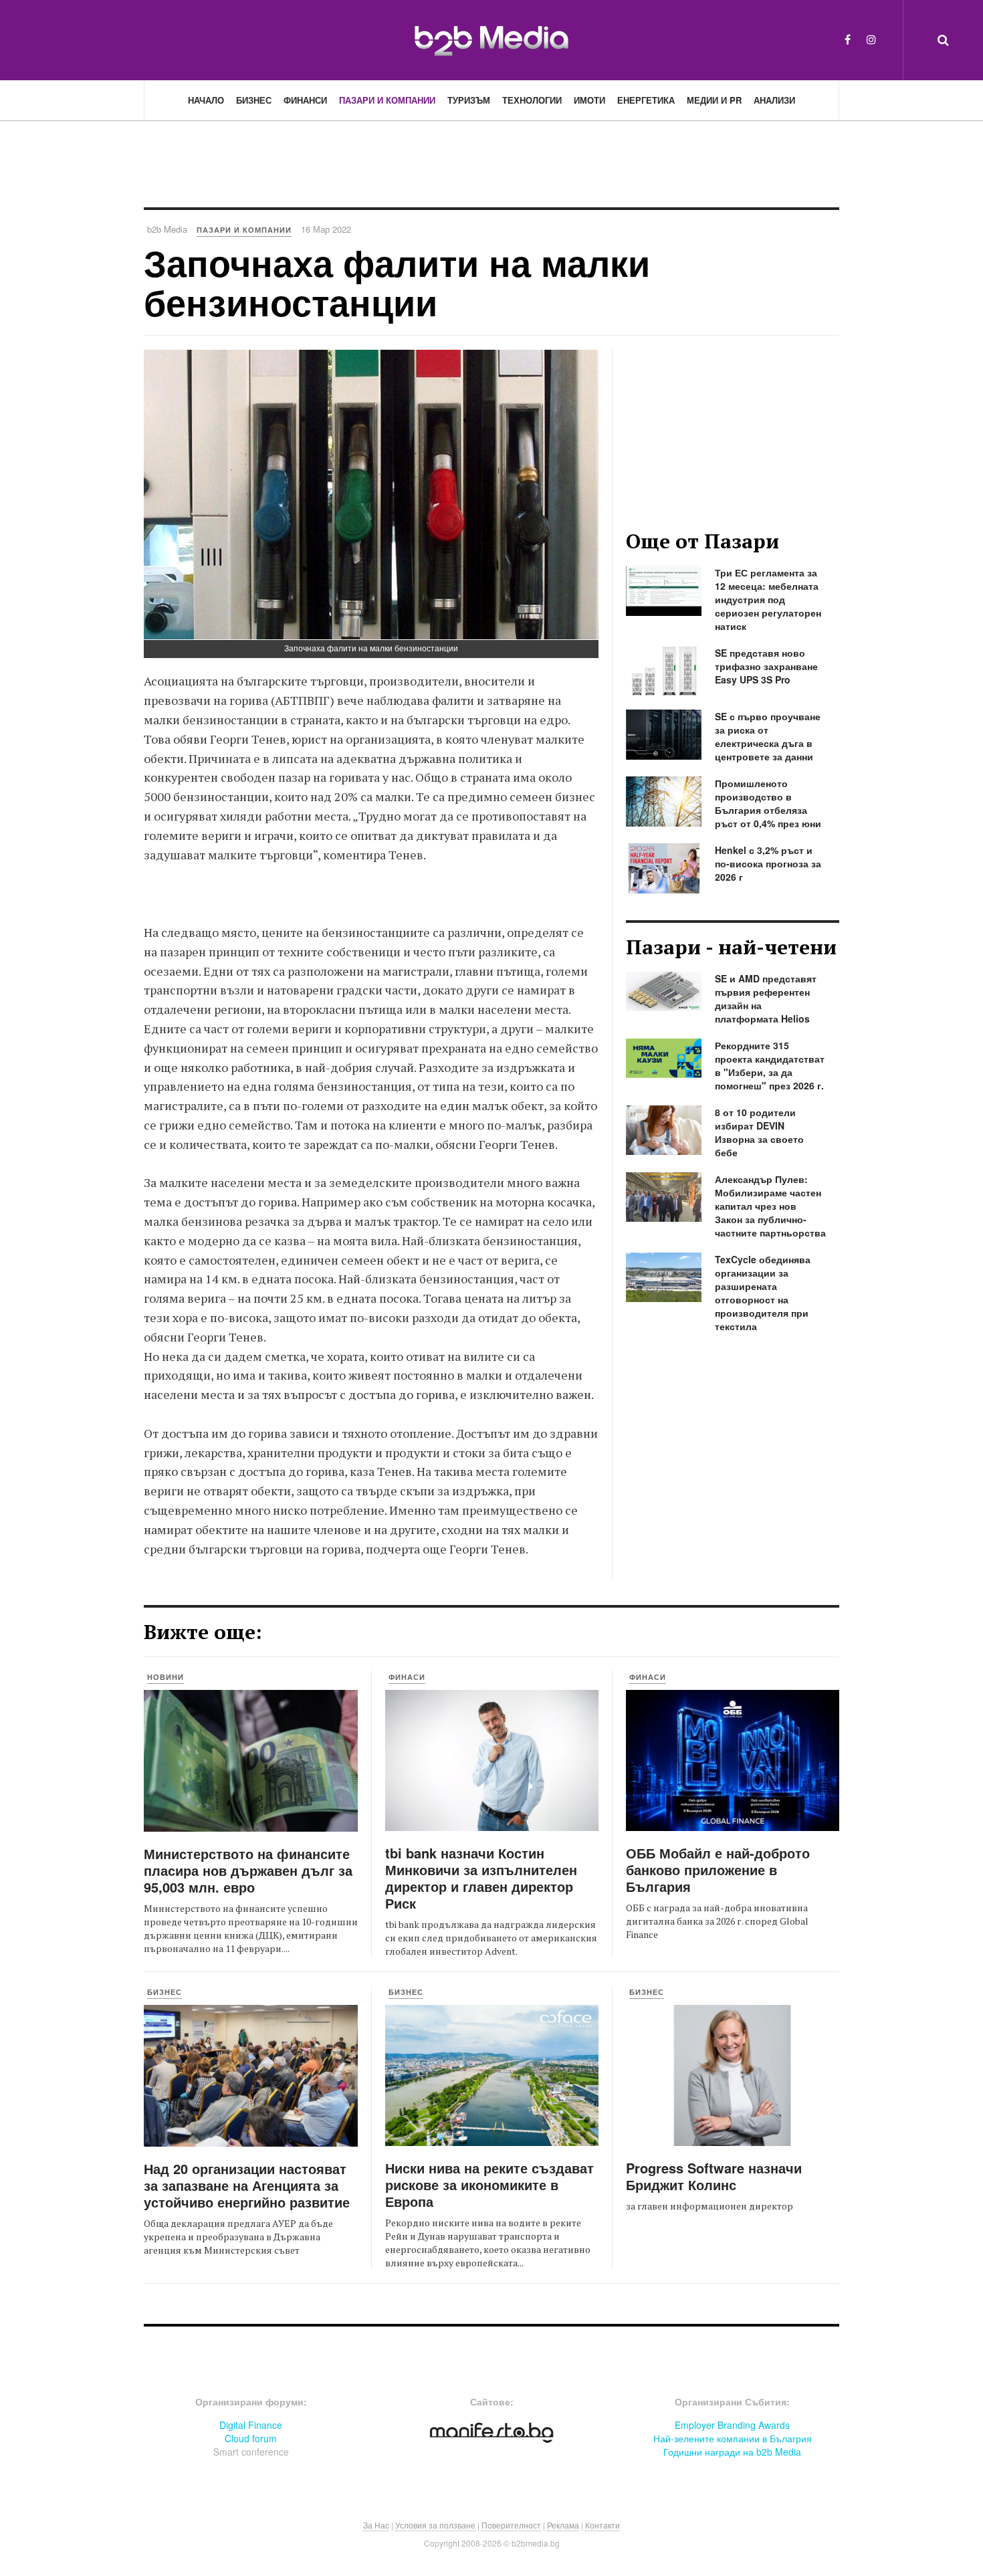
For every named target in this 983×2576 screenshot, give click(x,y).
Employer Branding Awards (732, 2425)
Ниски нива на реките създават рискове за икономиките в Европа (489, 2184)
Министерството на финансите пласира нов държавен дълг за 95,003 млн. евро (248, 1870)
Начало (206, 100)
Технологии (532, 100)
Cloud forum (251, 2438)
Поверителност (511, 2525)
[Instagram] (871, 39)
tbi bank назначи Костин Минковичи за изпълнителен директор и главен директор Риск (481, 1878)
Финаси (407, 1677)
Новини (166, 1677)
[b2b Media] (491, 39)
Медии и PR (714, 100)
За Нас (376, 2525)
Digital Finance (251, 2425)
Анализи (774, 100)
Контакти (603, 2525)
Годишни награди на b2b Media (732, 2452)
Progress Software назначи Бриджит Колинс (714, 2176)
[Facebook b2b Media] (848, 39)
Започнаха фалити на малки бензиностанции (397, 282)
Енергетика (646, 100)
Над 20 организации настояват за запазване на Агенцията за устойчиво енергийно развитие (247, 2185)
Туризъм (469, 100)
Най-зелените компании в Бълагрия (733, 2438)
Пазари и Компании (387, 100)
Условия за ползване (435, 2525)
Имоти (589, 100)
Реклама (563, 2525)
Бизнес (254, 100)
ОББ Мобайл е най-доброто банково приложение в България (718, 1869)
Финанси (305, 100)
